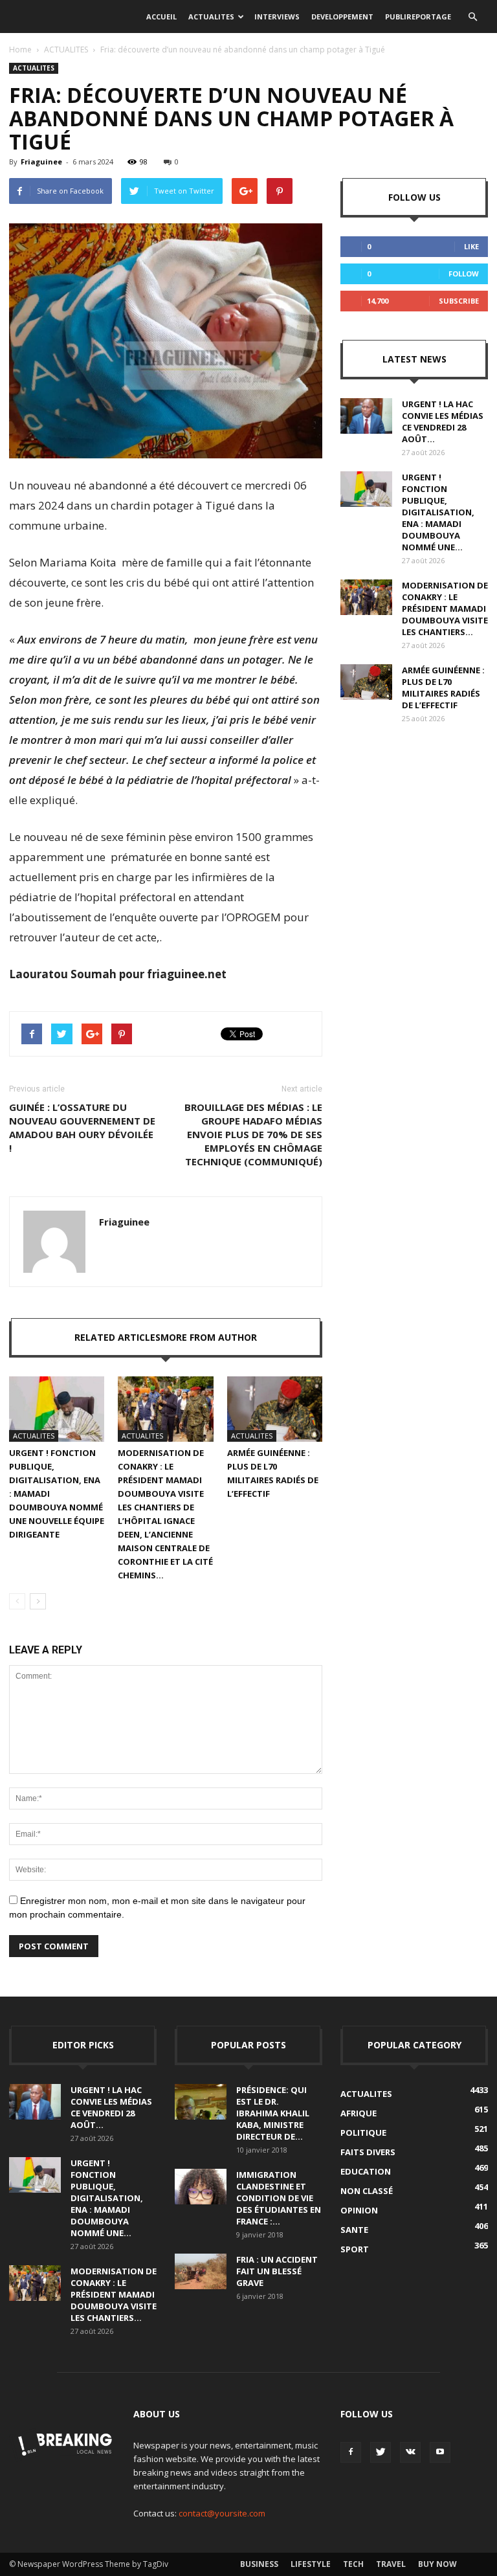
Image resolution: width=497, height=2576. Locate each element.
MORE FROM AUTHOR (209, 1337)
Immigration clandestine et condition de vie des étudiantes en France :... (279, 2198)
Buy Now (437, 2564)
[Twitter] (381, 2452)
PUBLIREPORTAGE (418, 17)
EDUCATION (366, 2171)
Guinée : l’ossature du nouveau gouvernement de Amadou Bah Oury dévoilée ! (82, 1127)
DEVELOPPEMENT (342, 17)
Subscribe (459, 301)
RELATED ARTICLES (117, 1337)
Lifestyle (311, 2564)
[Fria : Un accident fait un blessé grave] (201, 2271)
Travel (391, 2564)
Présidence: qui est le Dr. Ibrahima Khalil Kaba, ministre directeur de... (273, 2113)
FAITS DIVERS (368, 2152)
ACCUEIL (161, 17)
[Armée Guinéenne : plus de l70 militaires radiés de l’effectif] (275, 1409)
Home (20, 50)
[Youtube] (440, 2452)
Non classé (367, 2191)
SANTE (354, 2230)
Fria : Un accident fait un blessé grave (277, 2271)
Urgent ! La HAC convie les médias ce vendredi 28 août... (443, 421)
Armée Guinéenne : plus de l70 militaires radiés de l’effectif (443, 688)
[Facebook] (351, 2452)
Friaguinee (41, 162)
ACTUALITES (211, 17)
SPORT (355, 2249)
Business (259, 2564)
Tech (353, 2564)
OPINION (359, 2210)
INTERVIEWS (277, 17)
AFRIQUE (359, 2113)
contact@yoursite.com (222, 2513)
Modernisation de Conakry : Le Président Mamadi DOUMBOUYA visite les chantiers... (445, 609)
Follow (464, 274)
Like (471, 246)
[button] (472, 17)
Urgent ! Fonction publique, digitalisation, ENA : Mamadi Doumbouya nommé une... (438, 512)
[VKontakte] (410, 2452)
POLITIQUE (363, 2133)
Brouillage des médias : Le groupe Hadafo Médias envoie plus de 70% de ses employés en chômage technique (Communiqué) (253, 1134)
